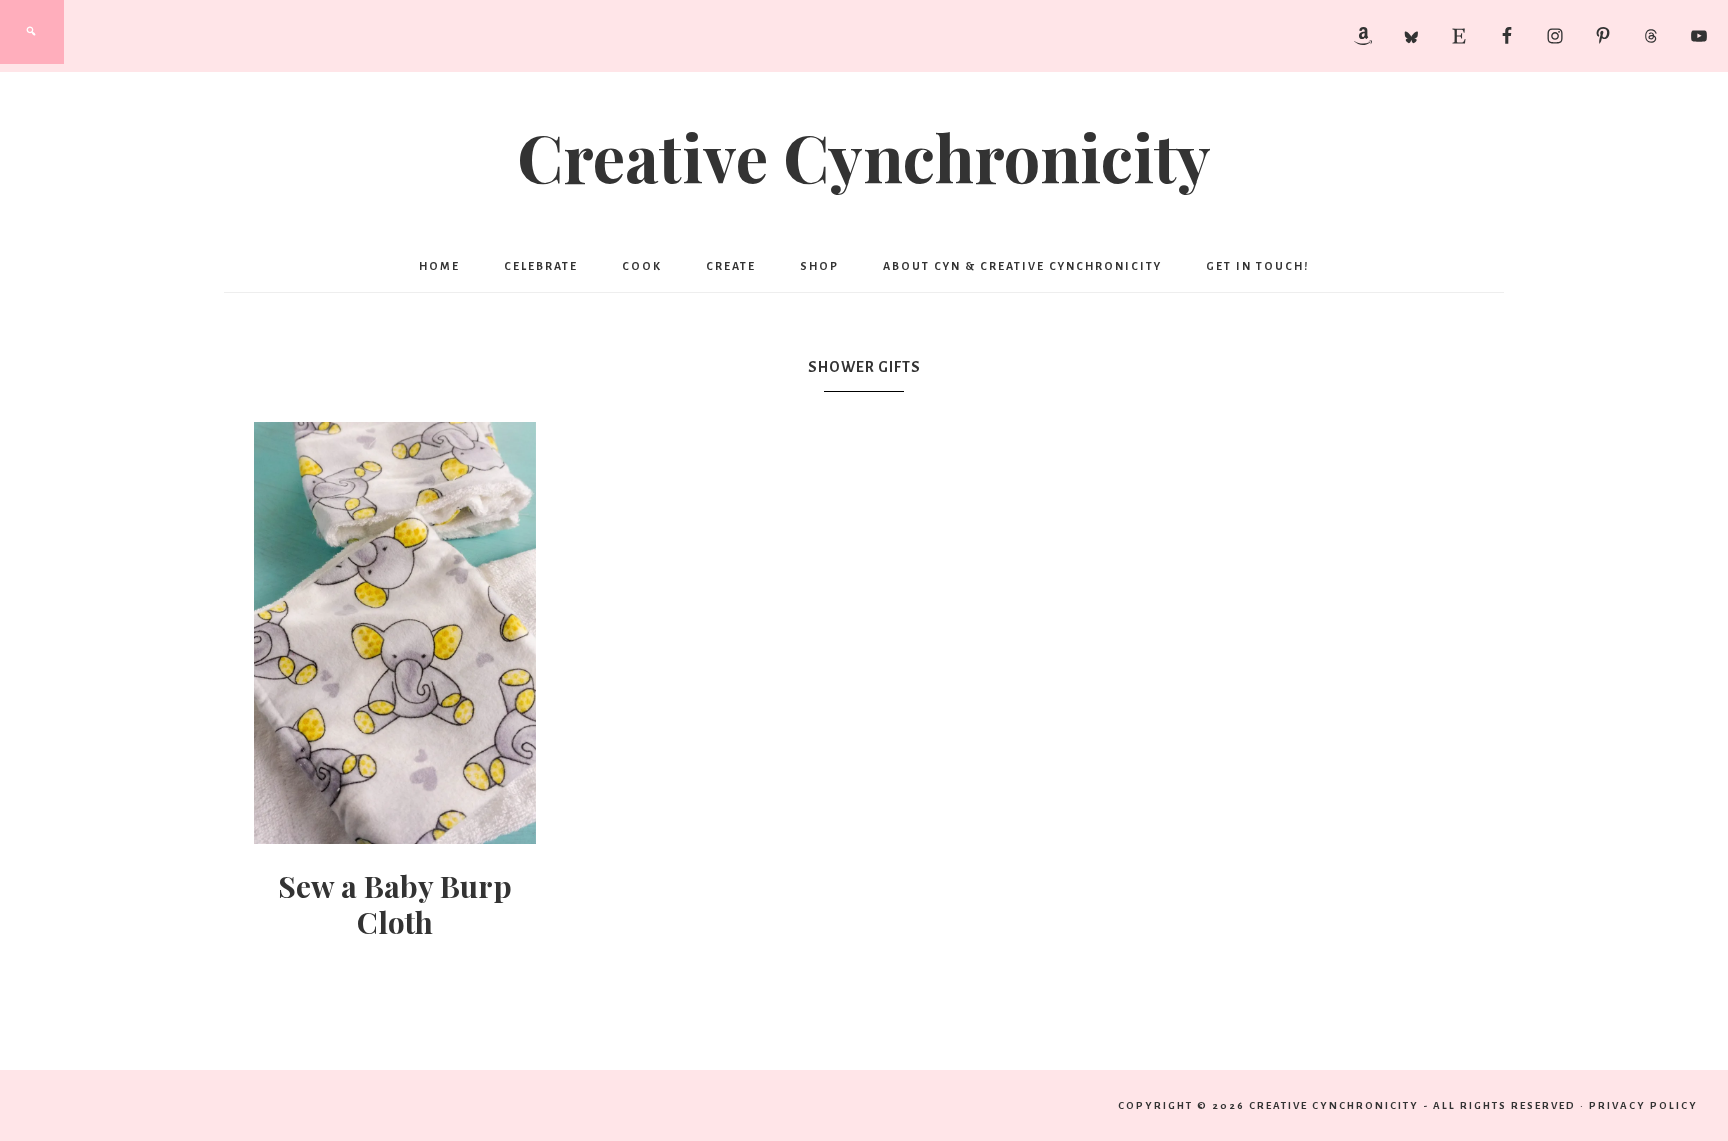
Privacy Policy (1643, 1105)
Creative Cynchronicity (864, 156)
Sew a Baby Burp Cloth (395, 904)
